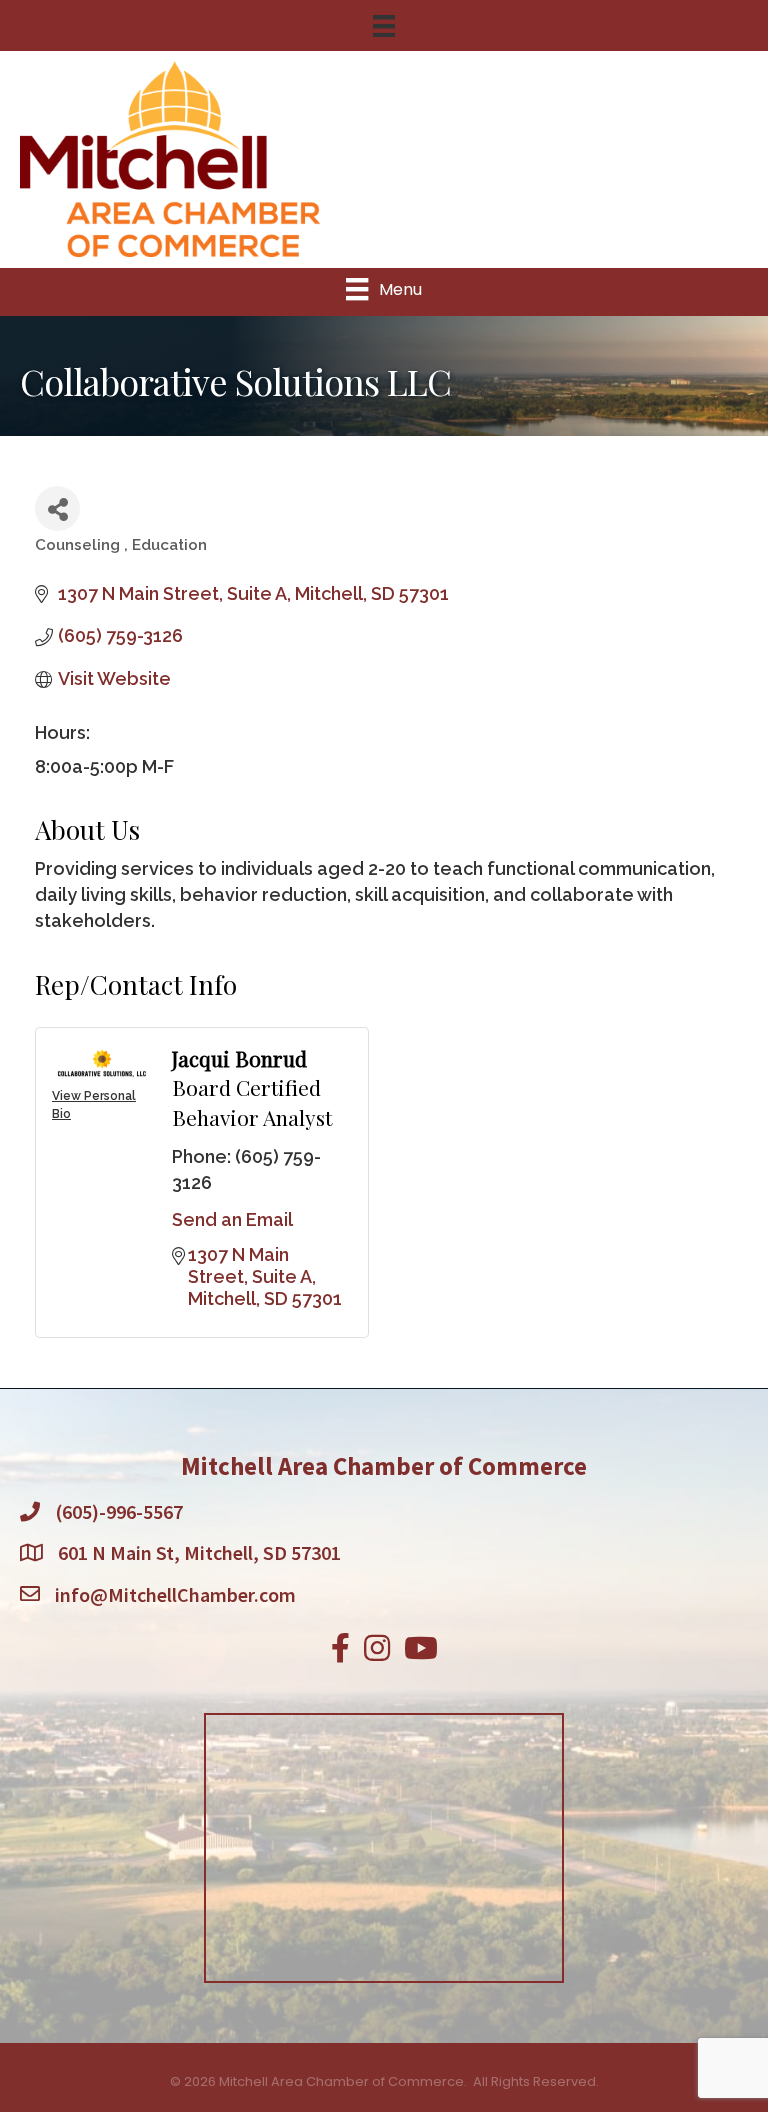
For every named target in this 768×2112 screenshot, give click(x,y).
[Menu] (384, 26)
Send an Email (232, 1219)
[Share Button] (57, 508)
